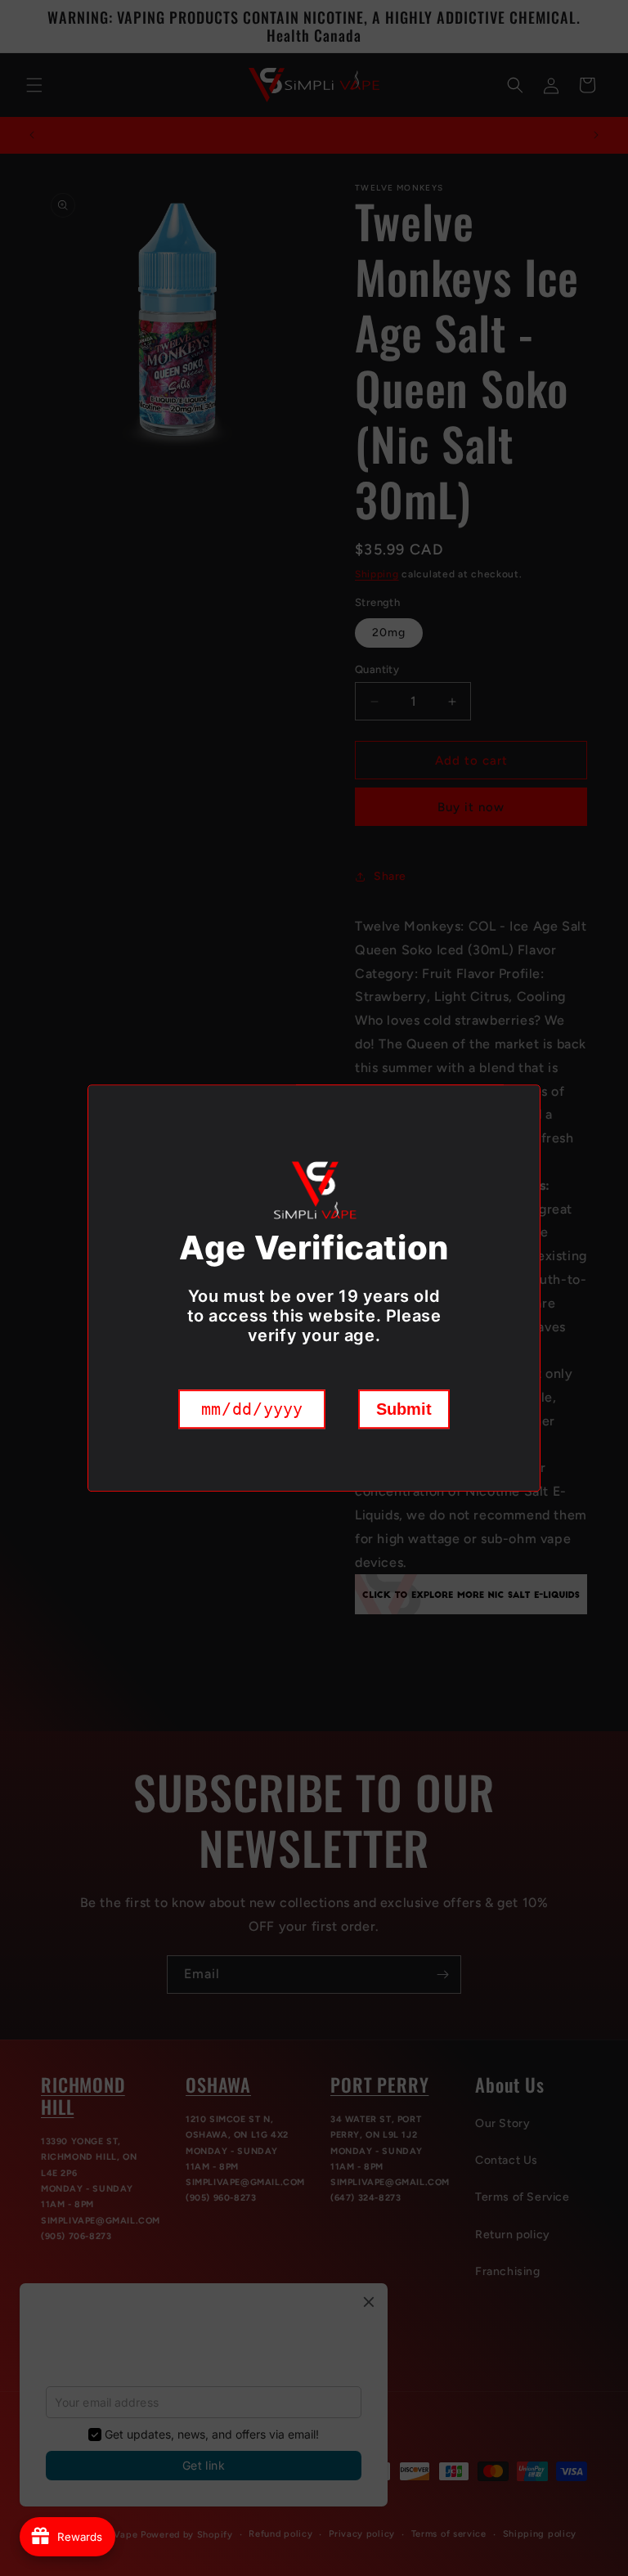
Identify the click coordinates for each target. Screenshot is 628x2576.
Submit (404, 1409)
